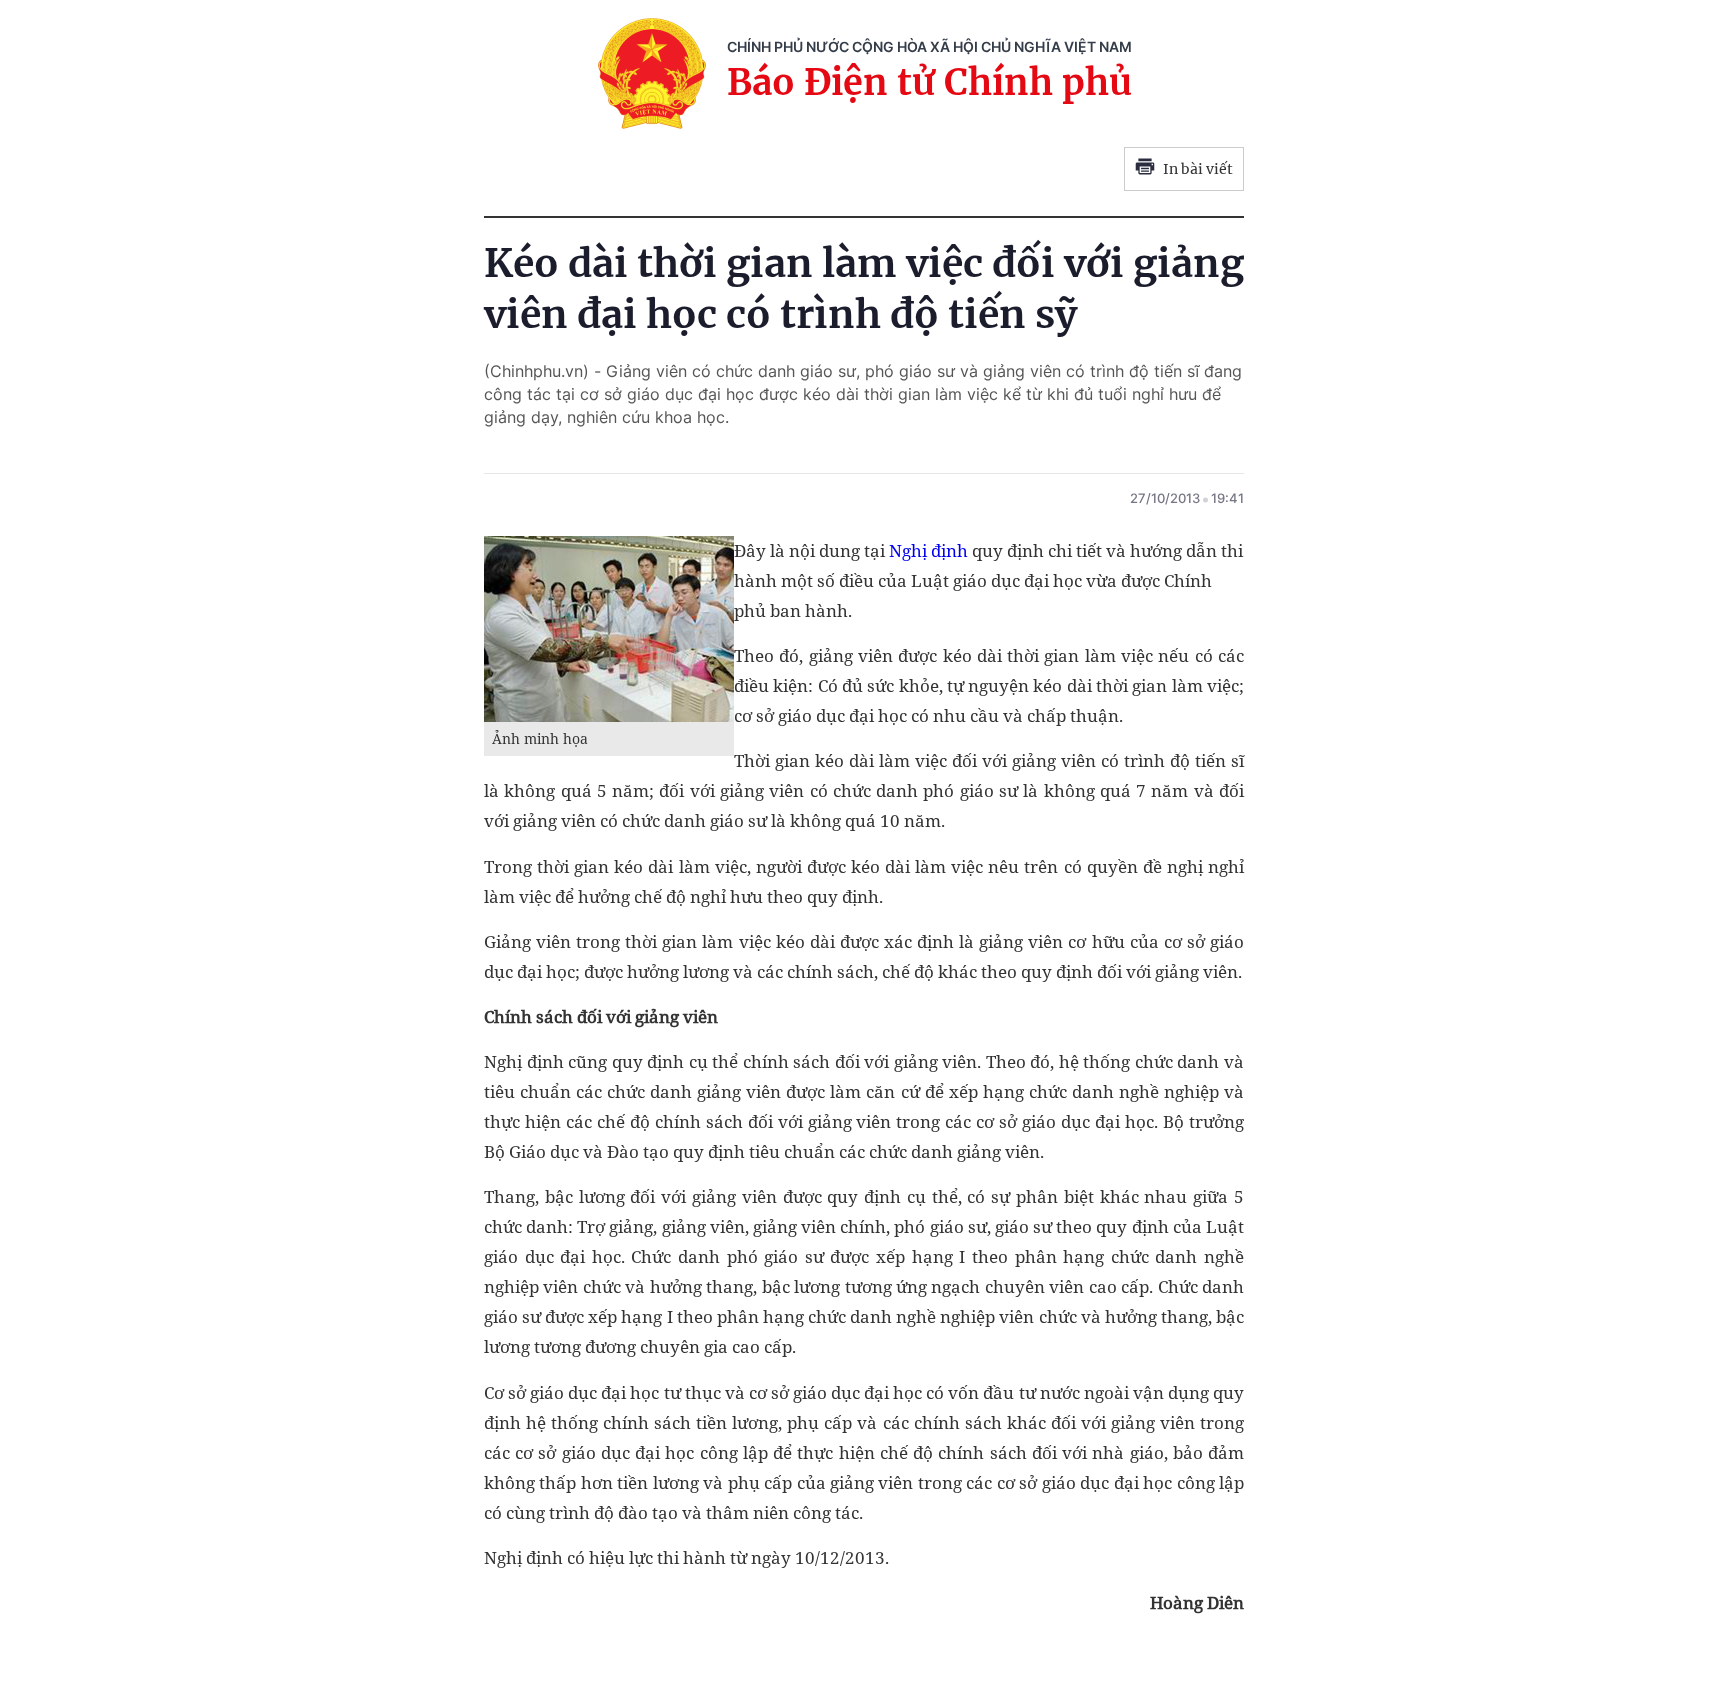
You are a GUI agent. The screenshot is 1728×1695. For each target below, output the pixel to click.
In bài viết (1198, 169)
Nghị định (928, 550)
